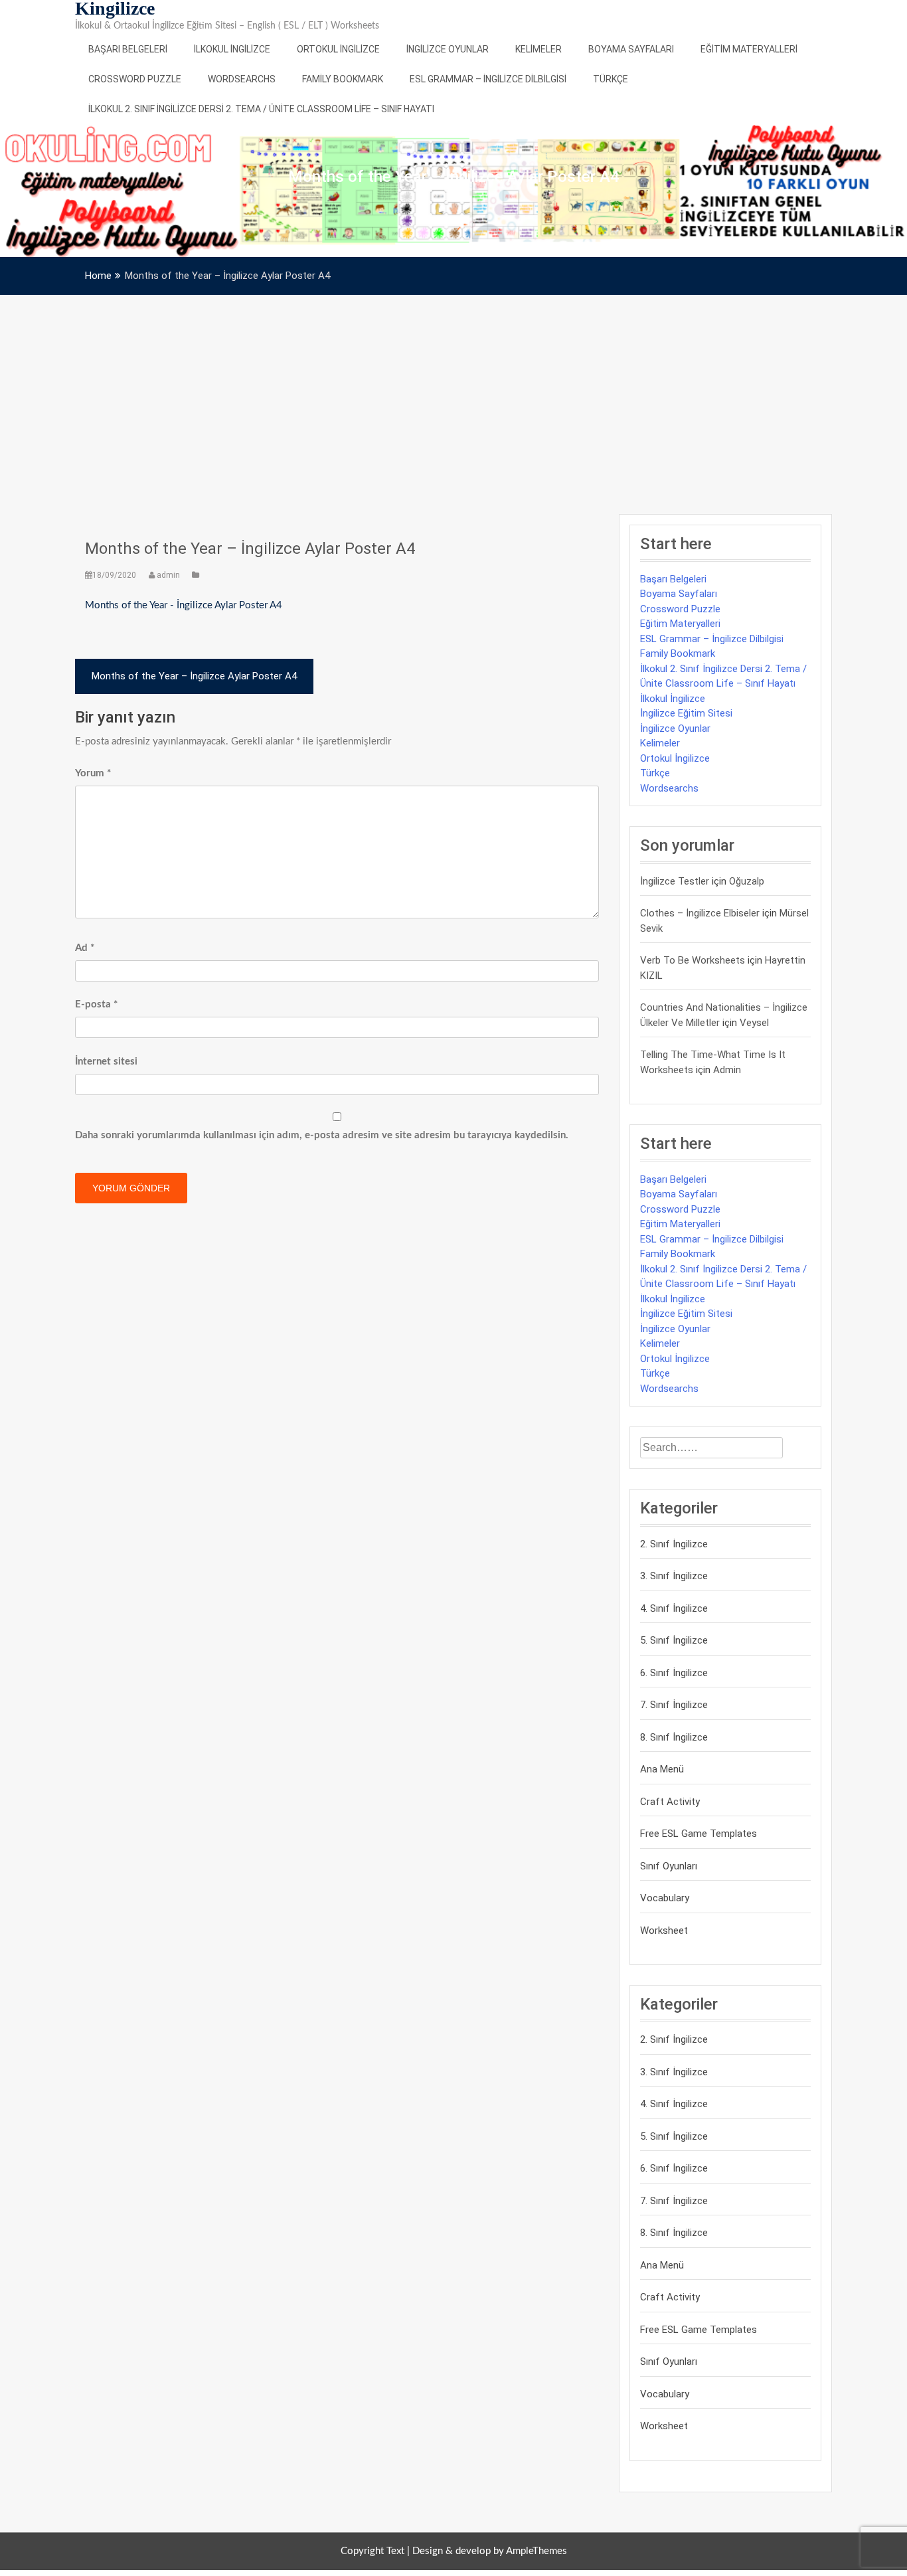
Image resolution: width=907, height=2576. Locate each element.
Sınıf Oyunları (669, 1866)
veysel (754, 1023)
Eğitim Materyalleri (749, 49)
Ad (85, 948)
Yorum (93, 773)
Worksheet (664, 1931)
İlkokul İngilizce (232, 49)
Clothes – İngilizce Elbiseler (700, 913)
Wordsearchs (242, 79)
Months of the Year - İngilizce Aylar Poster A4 (184, 605)
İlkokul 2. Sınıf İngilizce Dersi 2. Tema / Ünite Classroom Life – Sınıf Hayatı (261, 109)
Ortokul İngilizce (338, 49)
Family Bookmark (343, 79)
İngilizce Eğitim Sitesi (686, 713)
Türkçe (611, 79)
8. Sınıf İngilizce (674, 1737)
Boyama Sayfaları (631, 49)
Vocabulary (665, 1898)
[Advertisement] (453, 394)
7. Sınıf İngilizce (674, 1705)
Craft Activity (670, 1802)
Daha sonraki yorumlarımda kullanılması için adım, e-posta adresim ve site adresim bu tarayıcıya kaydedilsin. (322, 1135)
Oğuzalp (747, 881)
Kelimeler (538, 49)
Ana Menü (662, 1769)
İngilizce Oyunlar (448, 49)
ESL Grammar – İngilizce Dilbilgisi (488, 79)
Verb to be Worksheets (693, 960)
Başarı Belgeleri (128, 49)
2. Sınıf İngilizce (674, 1544)
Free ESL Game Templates (699, 1834)
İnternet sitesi (106, 1062)
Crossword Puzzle (135, 79)
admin (168, 575)
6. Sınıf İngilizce (674, 1673)
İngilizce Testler (675, 881)
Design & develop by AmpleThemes (490, 2551)
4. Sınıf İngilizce (674, 1608)
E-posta (96, 1004)
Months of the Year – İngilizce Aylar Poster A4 (250, 549)
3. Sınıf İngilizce (674, 1576)
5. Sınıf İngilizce (674, 1640)
